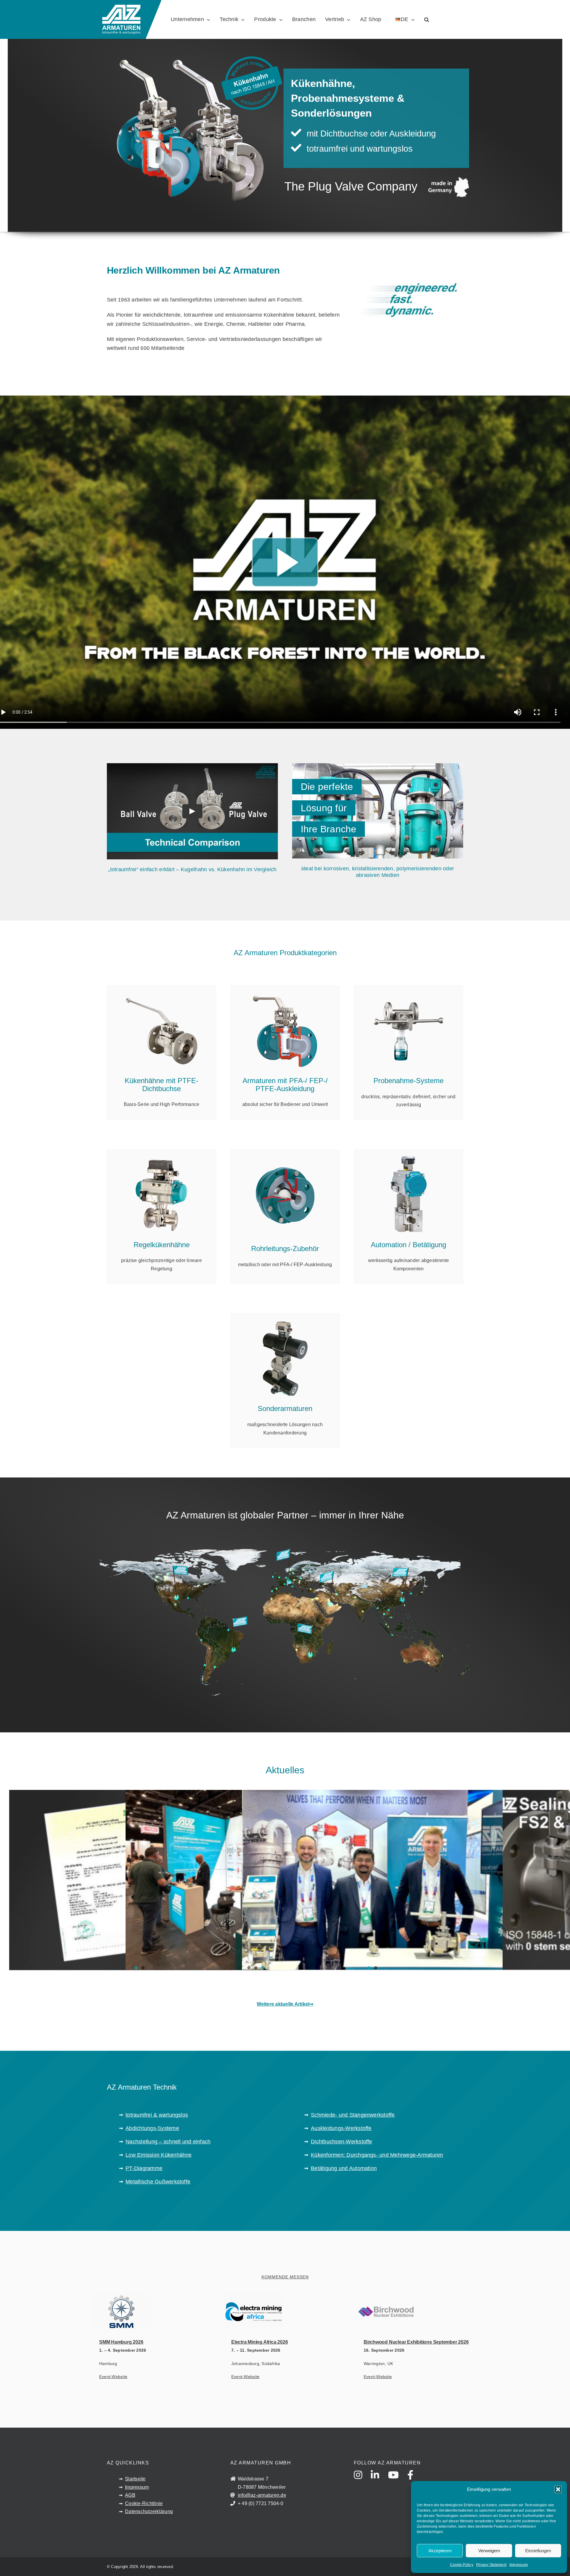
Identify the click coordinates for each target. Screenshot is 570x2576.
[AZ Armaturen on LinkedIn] (379, 2480)
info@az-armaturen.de (262, 2495)
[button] (558, 2489)
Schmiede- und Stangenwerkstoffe (353, 2115)
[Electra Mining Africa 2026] (318, 2312)
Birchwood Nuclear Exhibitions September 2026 (416, 2342)
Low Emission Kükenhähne (159, 2155)
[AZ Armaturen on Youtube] (397, 2480)
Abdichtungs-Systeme (152, 2128)
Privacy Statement (491, 2565)
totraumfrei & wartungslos (157, 2115)
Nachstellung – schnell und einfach (168, 2142)
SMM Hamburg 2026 (121, 2342)
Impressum (519, 2565)
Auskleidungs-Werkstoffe (341, 2128)
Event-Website (113, 2377)
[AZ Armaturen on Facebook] (414, 2480)
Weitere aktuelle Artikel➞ (285, 2004)
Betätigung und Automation (344, 2168)
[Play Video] (192, 811)
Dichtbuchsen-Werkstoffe (342, 2142)
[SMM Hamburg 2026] (186, 2312)
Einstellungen (538, 2551)
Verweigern (489, 2551)
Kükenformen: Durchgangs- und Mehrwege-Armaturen (377, 2155)
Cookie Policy (462, 2565)
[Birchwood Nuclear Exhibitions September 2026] (450, 2312)
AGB (130, 2495)
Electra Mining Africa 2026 (259, 2342)
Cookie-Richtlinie (144, 2503)
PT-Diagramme (144, 2168)
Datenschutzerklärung (149, 2511)
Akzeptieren (440, 2551)
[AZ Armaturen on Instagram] (362, 2480)
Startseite (135, 2479)
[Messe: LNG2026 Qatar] (372, 1882)
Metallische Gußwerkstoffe (158, 2182)
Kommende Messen (285, 2277)
